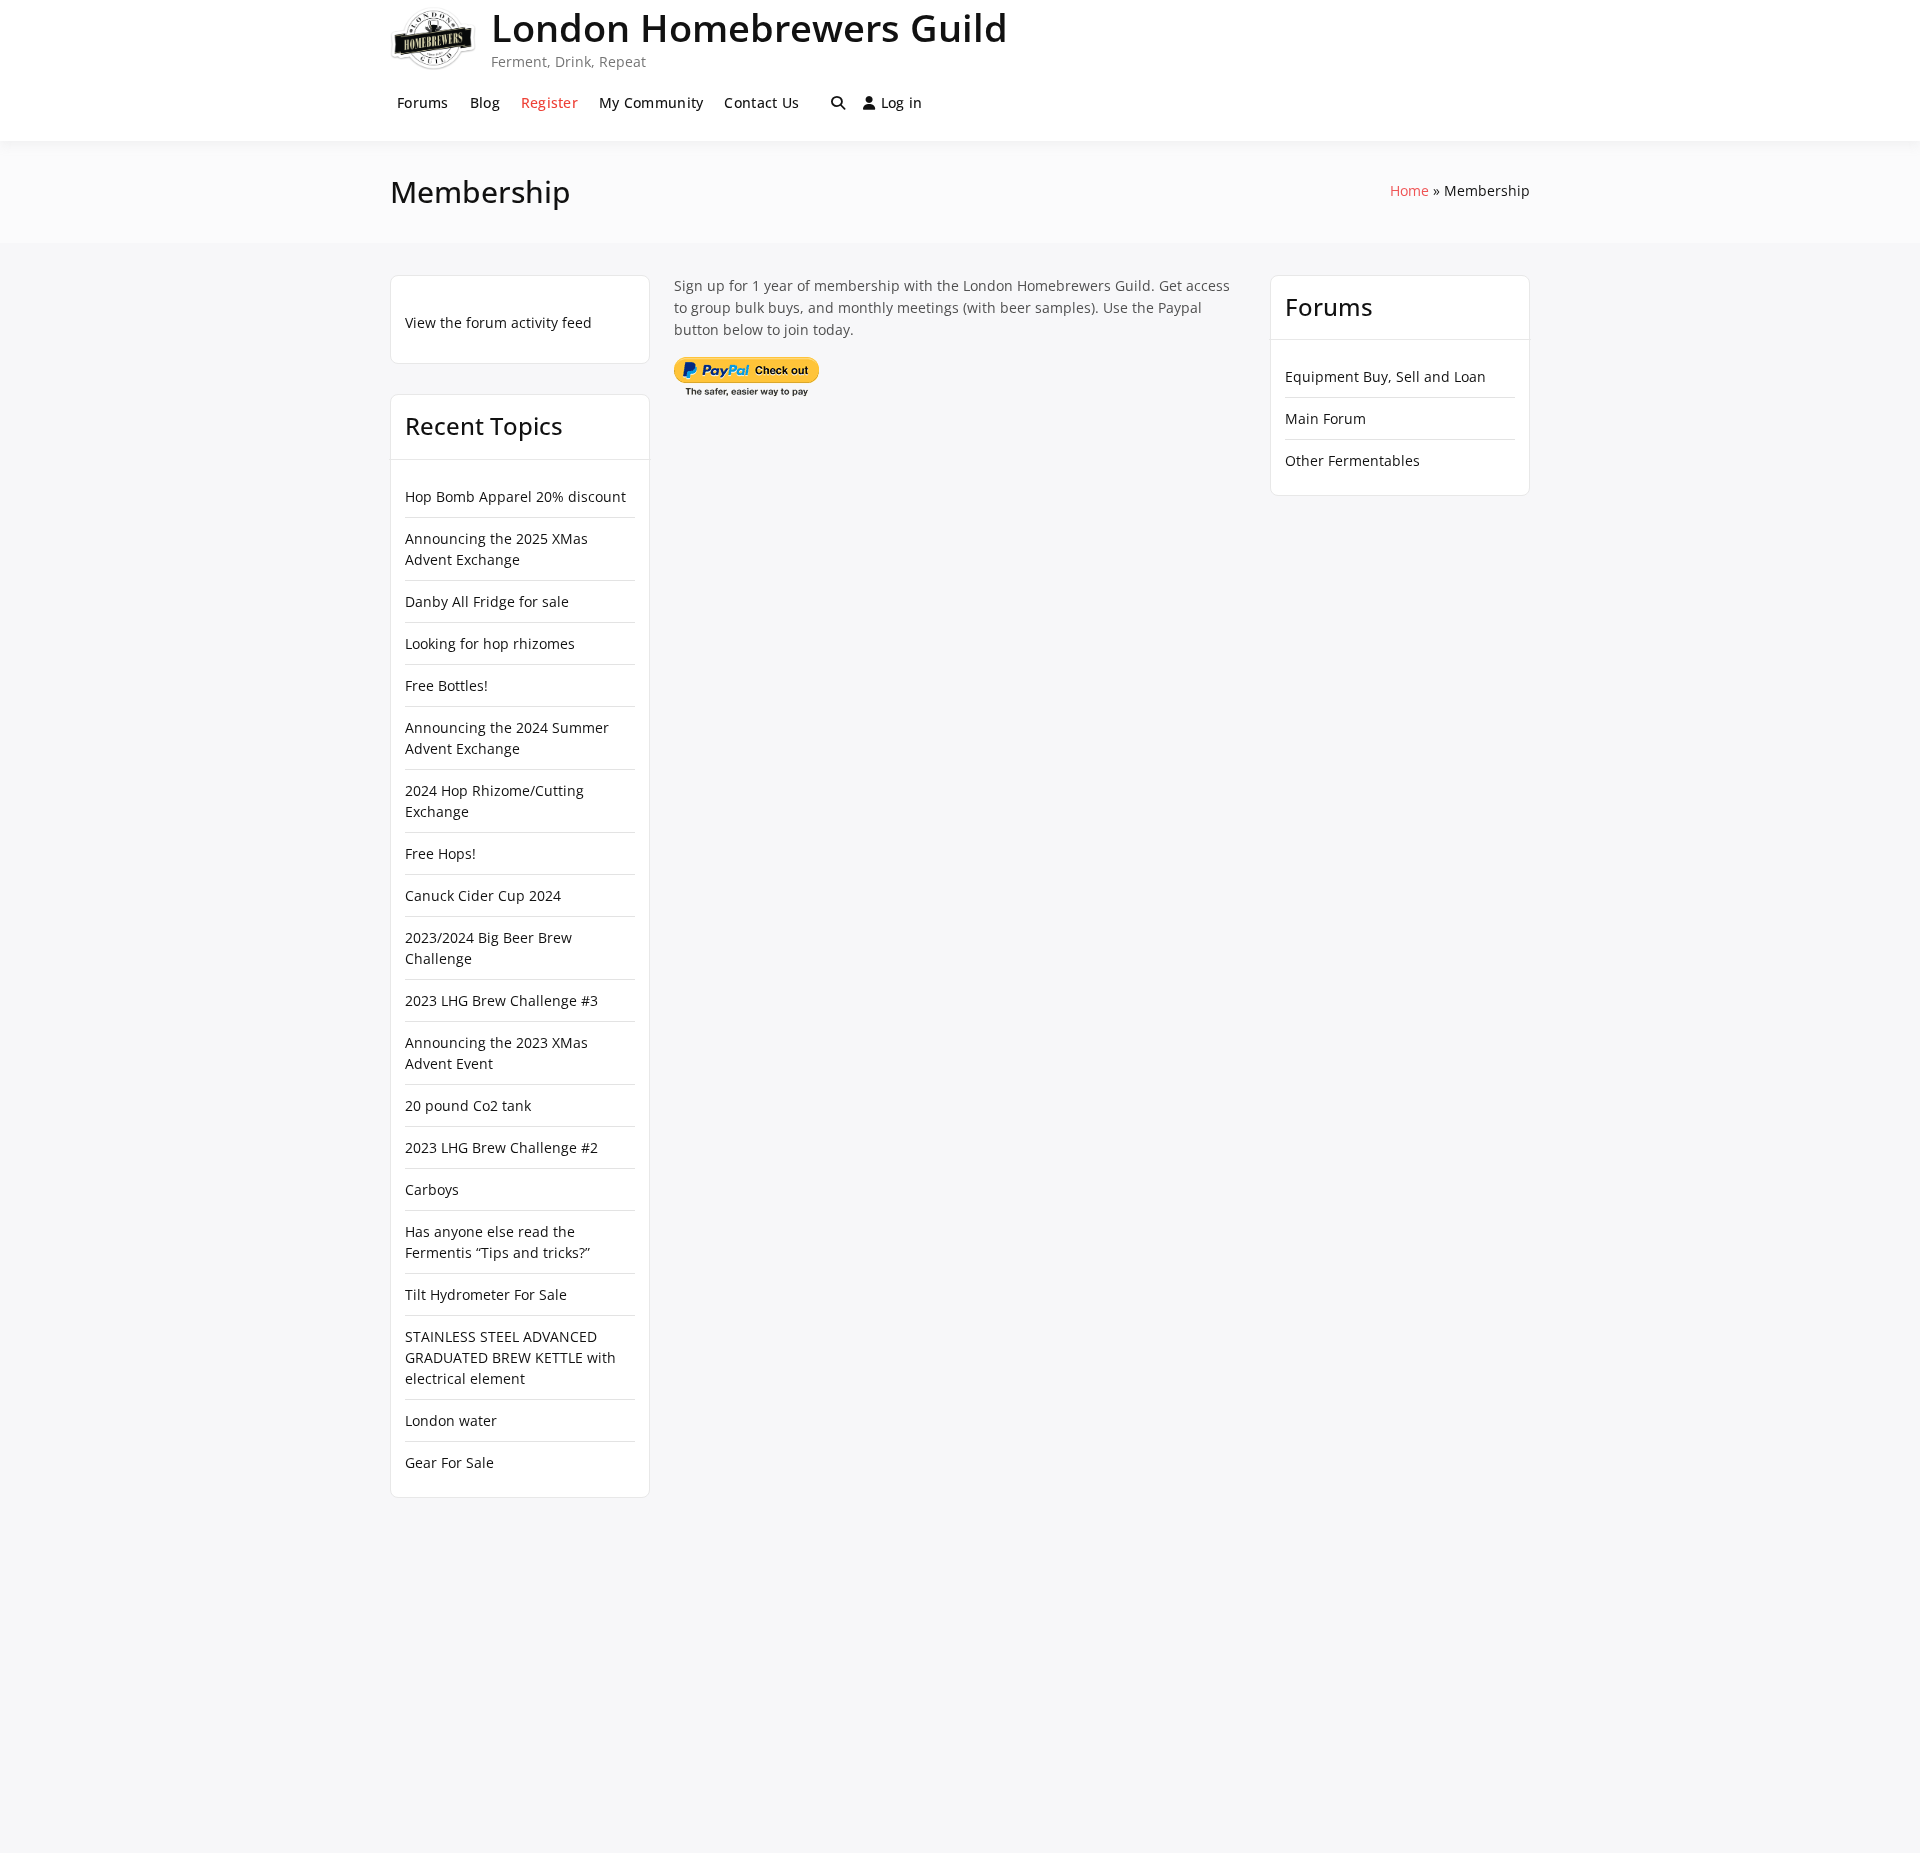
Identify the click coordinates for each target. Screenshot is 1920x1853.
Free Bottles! (446, 685)
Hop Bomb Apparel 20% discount (515, 496)
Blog (485, 102)
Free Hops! (440, 853)
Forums (423, 102)
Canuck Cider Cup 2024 (483, 895)
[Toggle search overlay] (838, 103)
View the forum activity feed (498, 322)
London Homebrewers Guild (749, 27)
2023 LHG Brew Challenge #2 (501, 1147)
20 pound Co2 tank (468, 1105)
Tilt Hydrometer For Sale (486, 1294)
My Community (651, 102)
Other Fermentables (1352, 460)
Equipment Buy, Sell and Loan (1385, 376)
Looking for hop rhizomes (490, 643)
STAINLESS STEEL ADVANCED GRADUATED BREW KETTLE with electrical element (510, 1357)
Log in (902, 102)
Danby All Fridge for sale (487, 601)
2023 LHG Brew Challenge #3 (501, 1000)
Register (549, 102)
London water (451, 1420)
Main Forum (1325, 418)
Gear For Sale (449, 1462)
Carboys (432, 1189)
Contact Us (761, 102)
